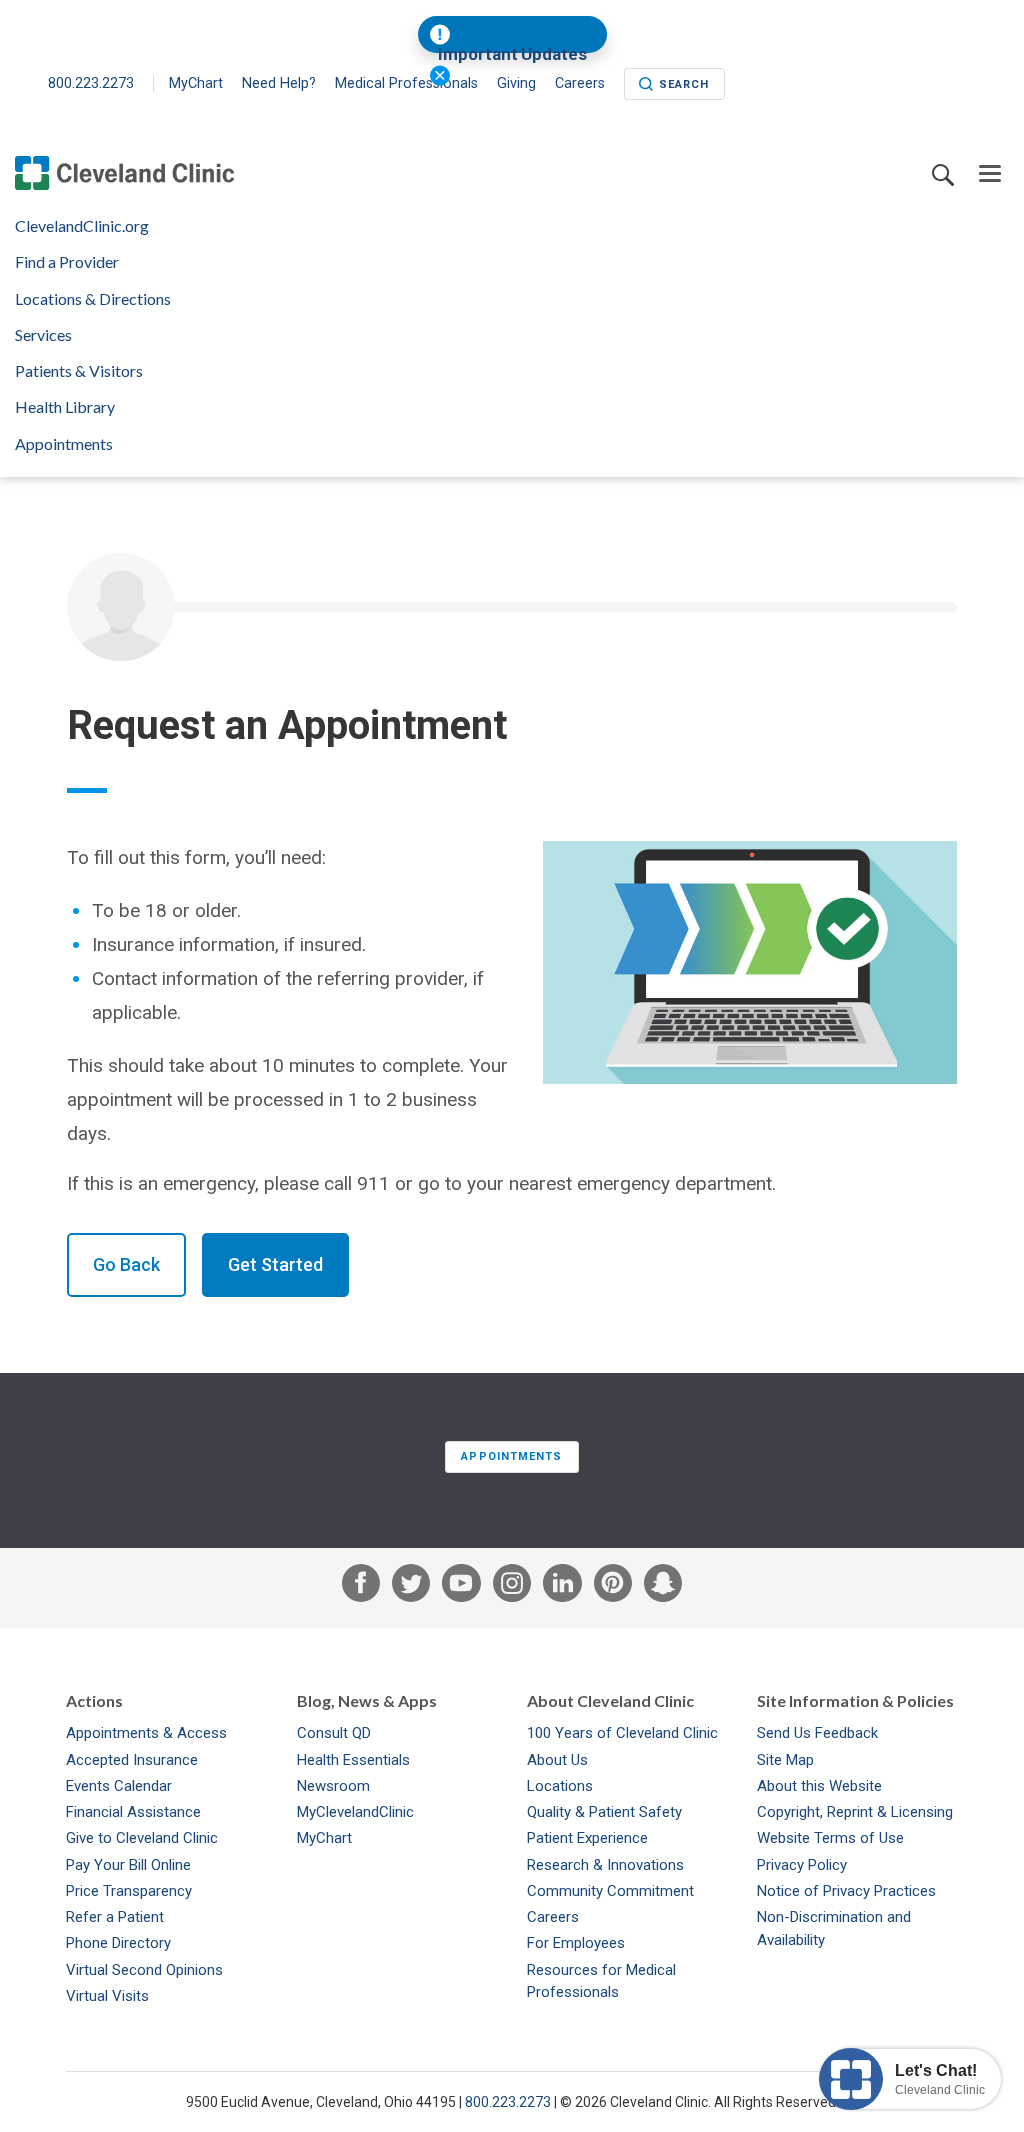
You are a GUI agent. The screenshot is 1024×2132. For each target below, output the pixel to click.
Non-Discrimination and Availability (834, 1928)
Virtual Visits (107, 1996)
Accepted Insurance (132, 1760)
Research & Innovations (605, 1865)
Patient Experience (587, 1838)
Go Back (126, 1264)
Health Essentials (353, 1760)
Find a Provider (67, 262)
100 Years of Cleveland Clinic (622, 1733)
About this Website (819, 1786)
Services (43, 335)
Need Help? (279, 83)
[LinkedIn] (562, 1588)
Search (684, 84)
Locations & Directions (93, 299)
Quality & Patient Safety (604, 1812)
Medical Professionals (406, 83)
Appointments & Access (146, 1733)
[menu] (990, 174)
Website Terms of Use (830, 1838)
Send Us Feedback (817, 1733)
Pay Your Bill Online (128, 1865)
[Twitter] (411, 1588)
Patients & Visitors (79, 371)
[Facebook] (361, 1588)
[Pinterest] (613, 1588)
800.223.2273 (93, 83)
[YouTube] (461, 1588)
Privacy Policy (802, 1865)
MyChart (196, 83)
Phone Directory (118, 1943)
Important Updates (512, 54)
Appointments (64, 444)
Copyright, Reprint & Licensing (855, 1812)
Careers (553, 1917)
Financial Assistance (133, 1812)
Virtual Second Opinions (144, 1970)
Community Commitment (610, 1891)
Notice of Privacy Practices (846, 1891)
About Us (557, 1760)
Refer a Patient (115, 1917)
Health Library (65, 407)
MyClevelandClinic (355, 1812)
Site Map (785, 1760)
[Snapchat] (663, 1588)
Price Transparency (129, 1891)
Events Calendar (119, 1786)
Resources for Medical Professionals (601, 1981)
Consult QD (334, 1733)
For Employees (576, 1943)
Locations (560, 1786)
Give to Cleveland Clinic (142, 1838)
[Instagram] (512, 1588)
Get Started (275, 1264)
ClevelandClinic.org (82, 226)
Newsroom (333, 1786)
